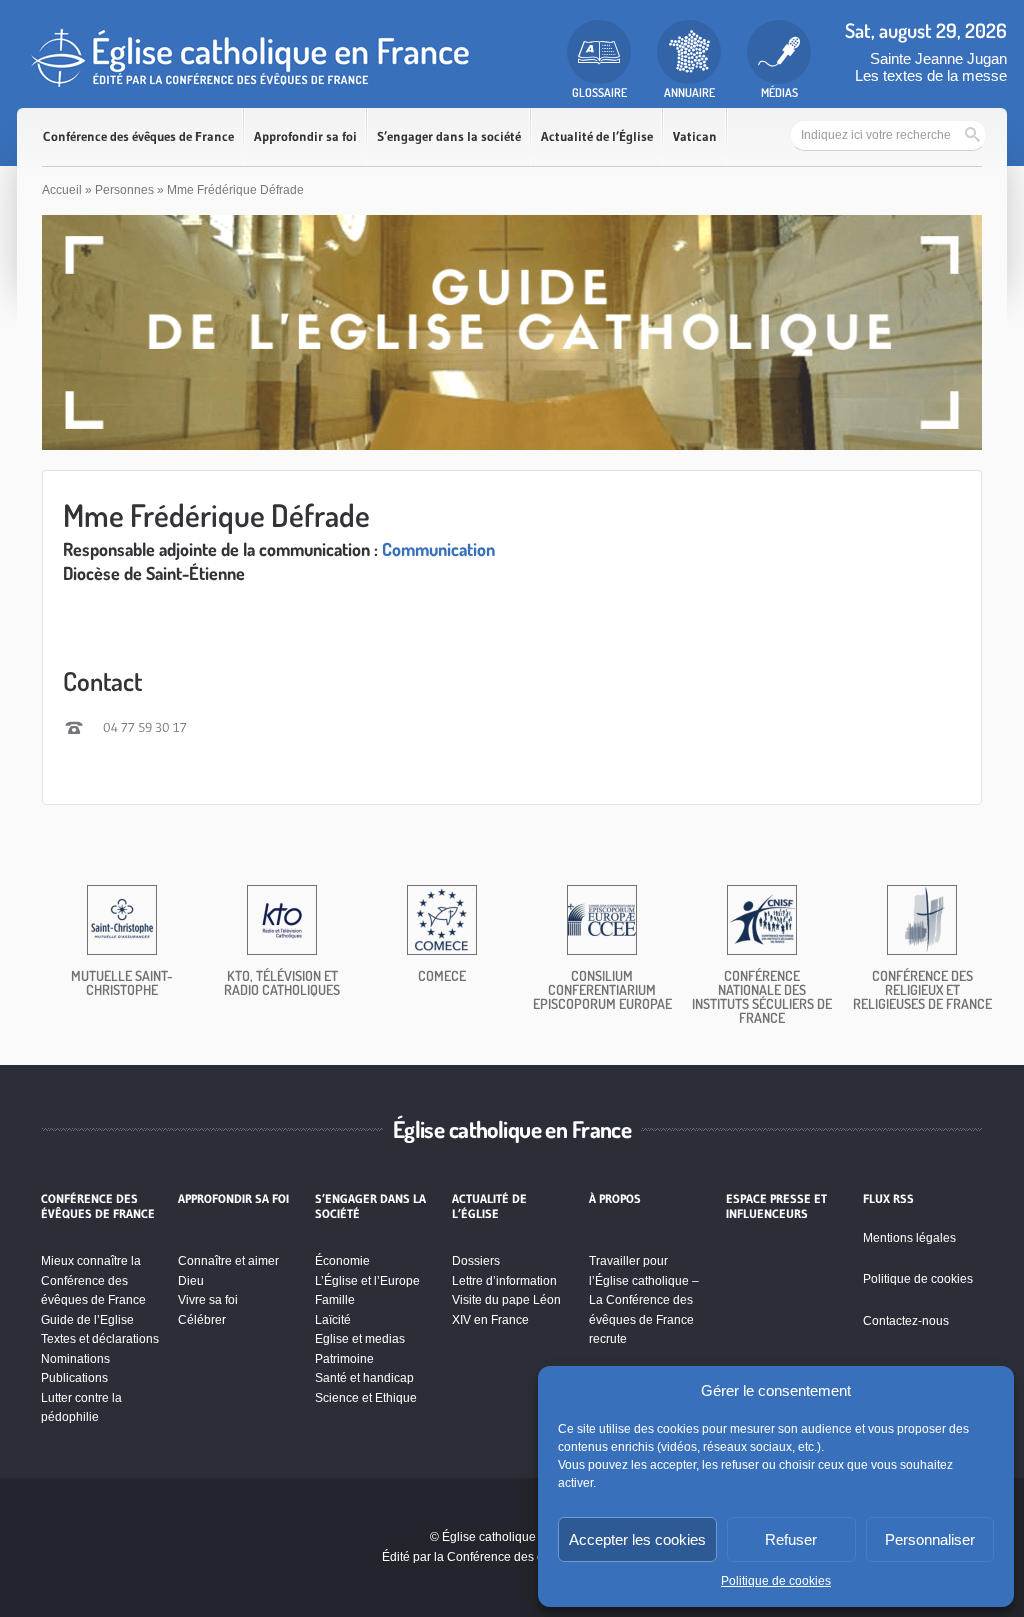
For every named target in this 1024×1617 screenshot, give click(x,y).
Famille (335, 1300)
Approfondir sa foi (305, 136)
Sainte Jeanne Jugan (938, 58)
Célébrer (202, 1320)
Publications (74, 1378)
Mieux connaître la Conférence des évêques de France (93, 1280)
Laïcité (333, 1320)
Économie (342, 1261)
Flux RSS (888, 1199)
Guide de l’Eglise (87, 1320)
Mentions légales (909, 1238)
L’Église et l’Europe (367, 1281)
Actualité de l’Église (597, 136)
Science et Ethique (366, 1398)
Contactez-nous (906, 1321)
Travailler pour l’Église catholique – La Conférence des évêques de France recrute (644, 1300)
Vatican (695, 136)
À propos (615, 1199)
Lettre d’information (504, 1281)
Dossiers (476, 1261)
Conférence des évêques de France (138, 136)
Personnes (124, 190)
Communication (438, 549)
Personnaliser (930, 1539)
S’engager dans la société (449, 136)
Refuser (791, 1539)
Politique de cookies (776, 1581)
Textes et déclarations (100, 1339)
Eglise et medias (360, 1339)
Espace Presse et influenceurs (776, 1206)
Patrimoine (344, 1359)
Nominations (75, 1359)
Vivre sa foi (208, 1300)
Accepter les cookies (637, 1539)
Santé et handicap (364, 1378)
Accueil (62, 190)
